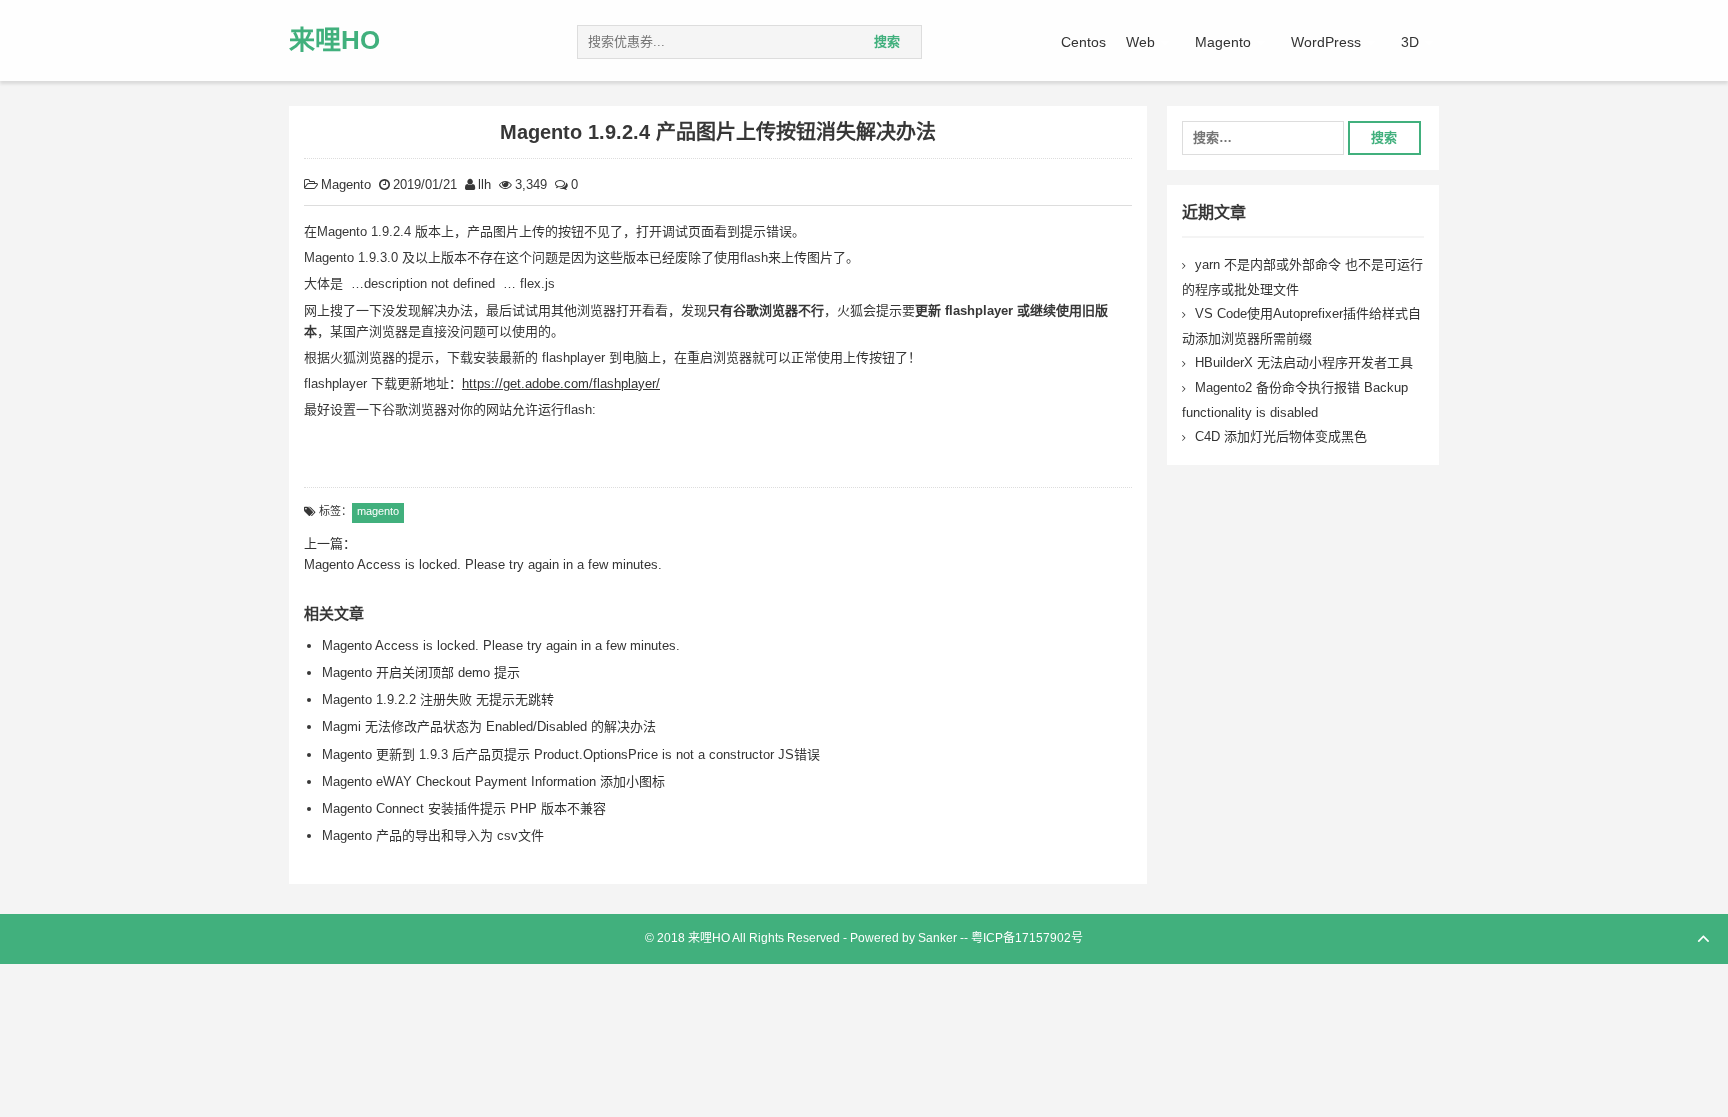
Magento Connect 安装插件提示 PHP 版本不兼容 (464, 808)
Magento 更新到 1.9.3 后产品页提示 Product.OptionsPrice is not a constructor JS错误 (571, 754)
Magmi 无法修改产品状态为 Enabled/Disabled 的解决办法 (489, 726)
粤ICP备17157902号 (1027, 938)
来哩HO (334, 40)
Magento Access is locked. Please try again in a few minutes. (501, 645)
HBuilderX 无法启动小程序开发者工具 (1304, 362)
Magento (1223, 42)
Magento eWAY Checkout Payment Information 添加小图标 (493, 781)
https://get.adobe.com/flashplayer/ (561, 383)
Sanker (937, 938)
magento (378, 511)
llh (484, 184)
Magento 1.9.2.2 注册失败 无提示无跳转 (438, 699)
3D (1410, 42)
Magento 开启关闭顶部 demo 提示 (421, 672)
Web (1140, 42)
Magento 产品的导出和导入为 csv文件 (433, 835)
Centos (1083, 42)
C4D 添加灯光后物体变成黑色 (1281, 436)
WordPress (1326, 42)
